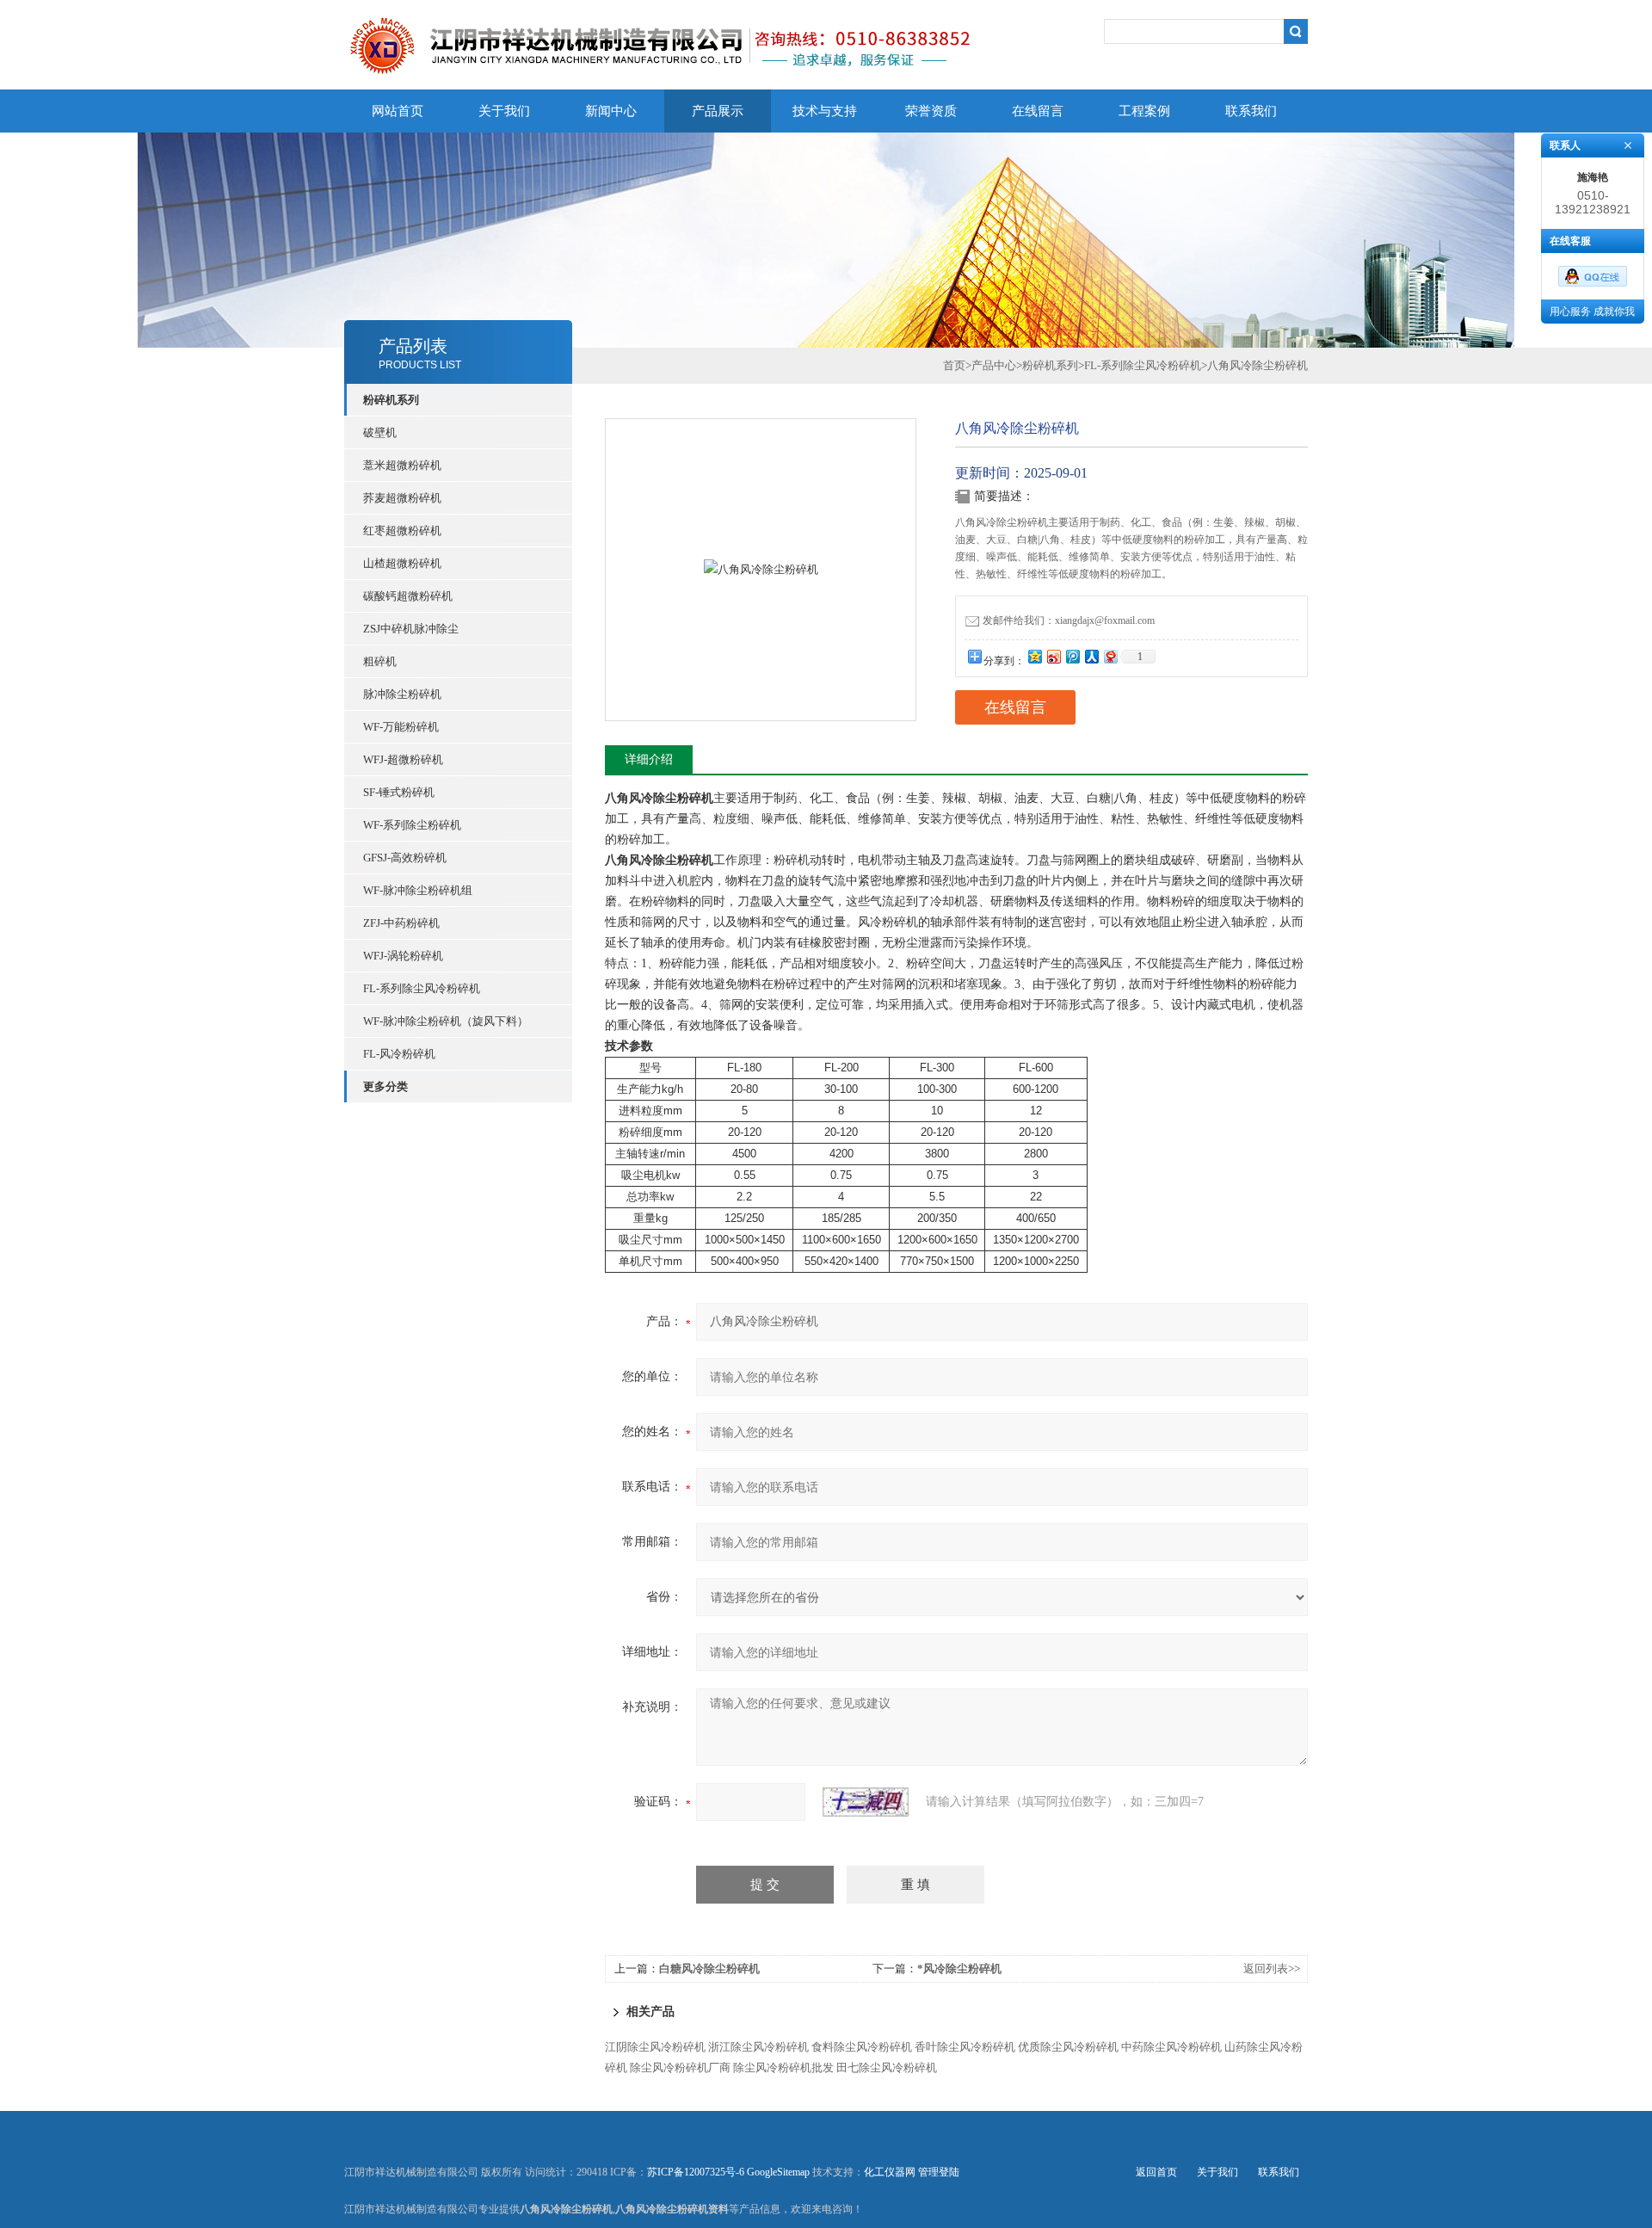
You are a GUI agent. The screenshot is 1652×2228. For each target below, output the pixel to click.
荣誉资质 (931, 111)
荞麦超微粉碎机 (402, 498)
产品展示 (718, 111)
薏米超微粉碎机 (402, 465)
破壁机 (380, 432)
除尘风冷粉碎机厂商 (680, 2068)
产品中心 (994, 365)
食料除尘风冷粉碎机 (862, 2047)
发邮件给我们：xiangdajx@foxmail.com (1069, 620)
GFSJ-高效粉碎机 (405, 858)
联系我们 (1251, 111)
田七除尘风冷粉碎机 (887, 2068)
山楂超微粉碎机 (402, 563)
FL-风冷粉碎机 (399, 1054)
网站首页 (398, 111)
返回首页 (1156, 2172)
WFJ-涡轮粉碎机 (403, 956)
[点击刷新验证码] (866, 1802)
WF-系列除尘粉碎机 (412, 825)
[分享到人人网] (1091, 656)
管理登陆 (939, 2172)
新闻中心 (611, 111)
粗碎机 (380, 661)
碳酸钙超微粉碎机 (408, 596)
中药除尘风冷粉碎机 (1171, 2047)
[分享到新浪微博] (1053, 656)
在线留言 (1038, 111)
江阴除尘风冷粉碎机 (655, 2047)
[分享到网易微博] (1110, 656)
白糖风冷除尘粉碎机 (709, 1969)
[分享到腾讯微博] (1072, 656)
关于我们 (504, 111)
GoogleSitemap (778, 2172)
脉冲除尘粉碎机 (402, 694)
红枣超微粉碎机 (402, 531)
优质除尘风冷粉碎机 (1068, 2047)
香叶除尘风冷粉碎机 (965, 2047)
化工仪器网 (890, 2172)
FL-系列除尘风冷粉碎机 (422, 988)
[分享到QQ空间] (1034, 656)
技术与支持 (825, 111)
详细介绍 (649, 759)
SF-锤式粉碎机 (399, 792)
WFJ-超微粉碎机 (403, 759)
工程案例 (1144, 111)
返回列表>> (1272, 1969)
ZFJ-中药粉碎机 (401, 923)
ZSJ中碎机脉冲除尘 (411, 629)
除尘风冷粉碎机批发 (783, 2068)
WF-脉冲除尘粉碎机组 (418, 890)
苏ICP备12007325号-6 (696, 2172)
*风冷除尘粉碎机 (959, 1969)
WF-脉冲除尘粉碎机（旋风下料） (446, 1021)
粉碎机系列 (1050, 365)
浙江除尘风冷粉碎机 (758, 2047)
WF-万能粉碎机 (401, 727)
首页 (954, 365)
